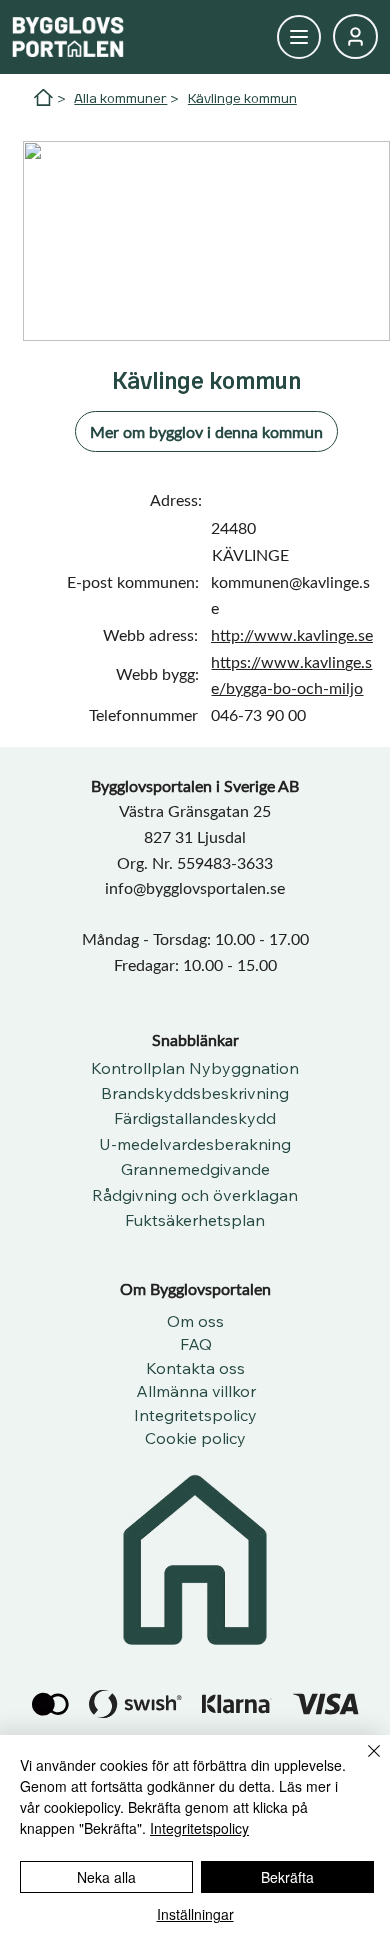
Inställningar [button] (195, 1914)
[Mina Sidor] (299, 37)
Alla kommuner (120, 98)
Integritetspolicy (199, 1828)
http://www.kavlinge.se (292, 634)
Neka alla (106, 1877)
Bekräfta (287, 1877)
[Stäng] (362, 1763)
